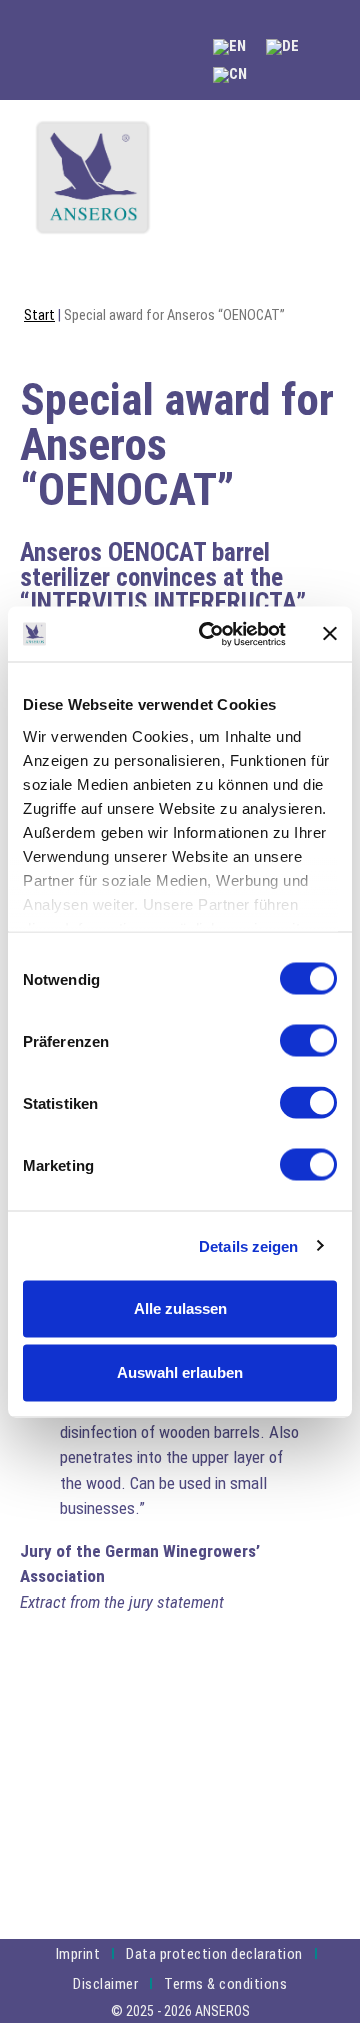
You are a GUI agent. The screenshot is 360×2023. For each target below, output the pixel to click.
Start (39, 315)
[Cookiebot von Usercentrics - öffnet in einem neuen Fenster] (211, 634)
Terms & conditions (225, 1984)
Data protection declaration (214, 1954)
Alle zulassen (180, 1308)
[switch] (308, 1041)
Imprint (78, 1954)
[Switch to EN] (229, 47)
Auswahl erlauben (180, 1372)
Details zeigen (248, 1245)
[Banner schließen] (330, 634)
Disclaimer (105, 1984)
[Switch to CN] (230, 75)
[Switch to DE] (282, 47)
